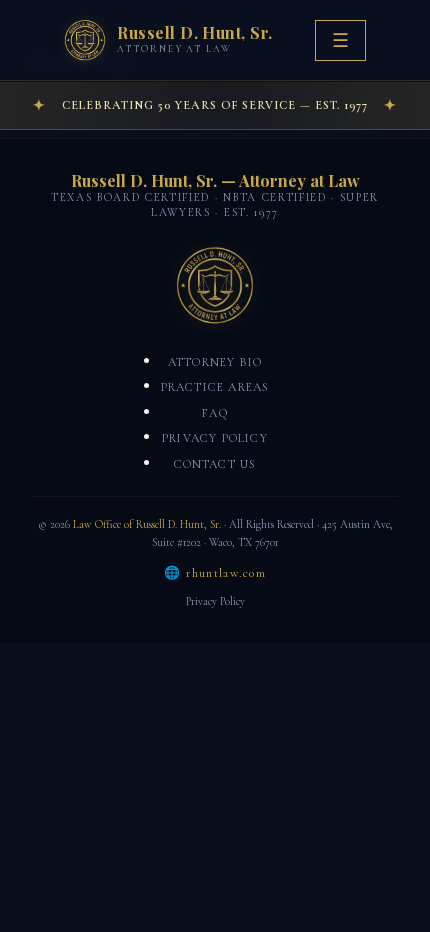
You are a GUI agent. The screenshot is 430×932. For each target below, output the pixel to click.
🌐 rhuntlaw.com (215, 573)
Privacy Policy (215, 438)
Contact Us (215, 464)
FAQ (215, 413)
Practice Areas (215, 387)
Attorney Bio (215, 362)
